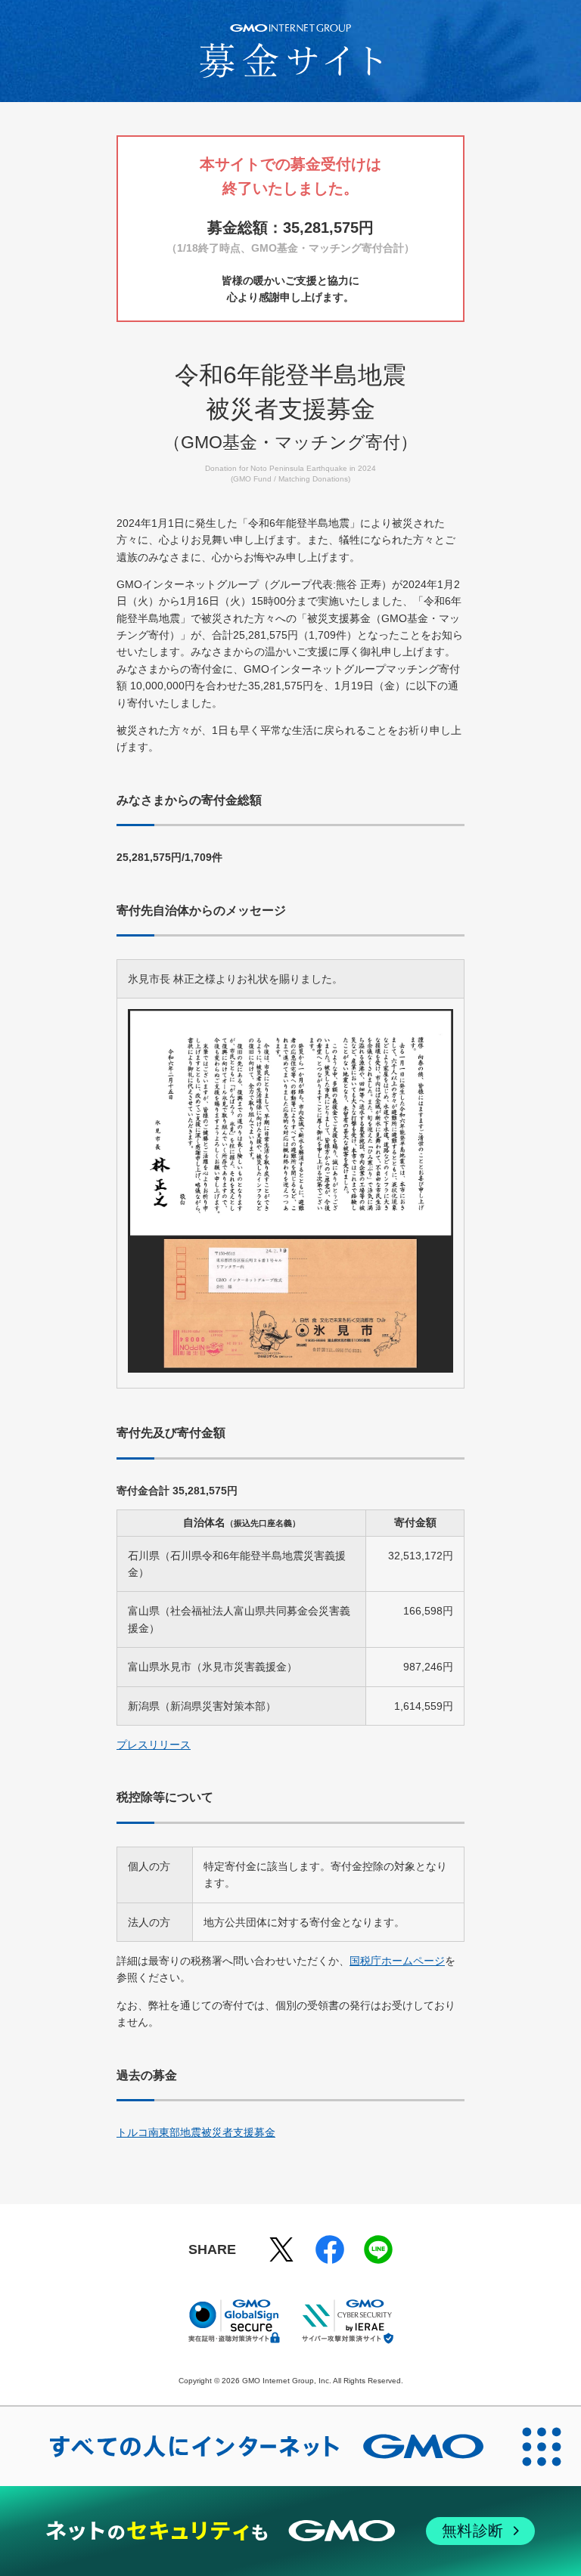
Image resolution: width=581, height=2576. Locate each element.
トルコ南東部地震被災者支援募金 (196, 2132)
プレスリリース (154, 1745)
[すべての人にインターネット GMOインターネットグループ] (251, 2446)
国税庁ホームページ (397, 1961)
